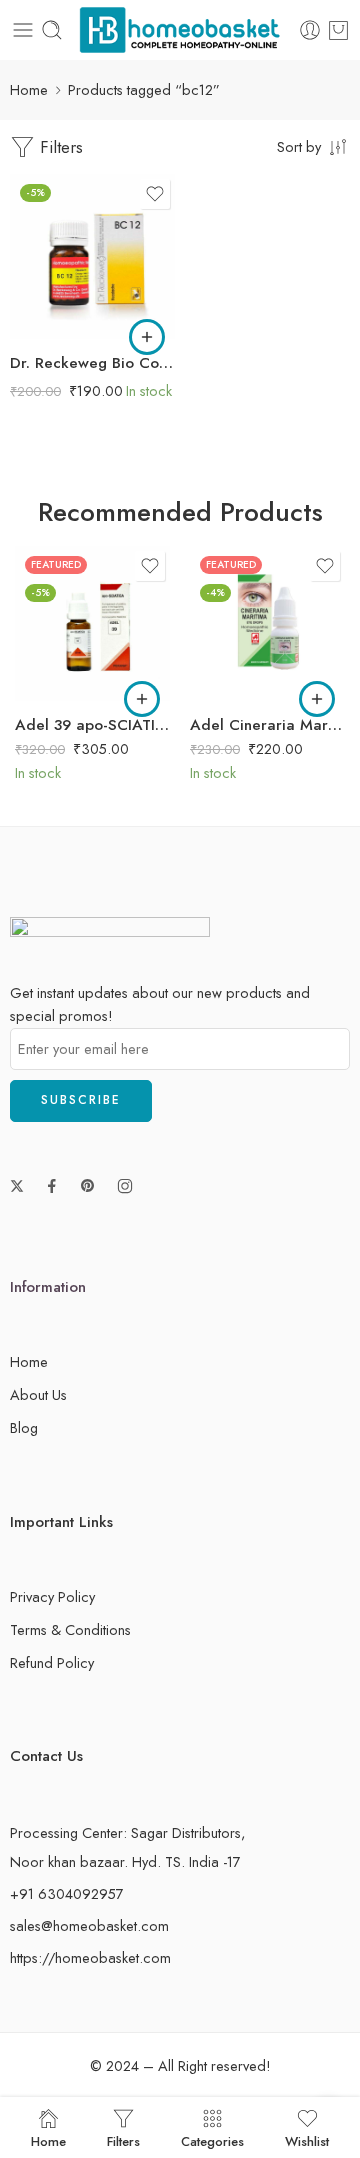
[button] (147, 337)
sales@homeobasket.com (89, 1925)
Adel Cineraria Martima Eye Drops (267, 725)
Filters (59, 147)
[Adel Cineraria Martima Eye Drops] (267, 623)
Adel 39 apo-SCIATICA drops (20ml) (92, 725)
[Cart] (338, 30)
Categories (212, 2140)
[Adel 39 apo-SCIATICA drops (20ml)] (92, 623)
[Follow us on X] (17, 1186)
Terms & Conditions (70, 1629)
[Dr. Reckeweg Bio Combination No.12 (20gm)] (92, 256)
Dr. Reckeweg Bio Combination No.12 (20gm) (92, 363)
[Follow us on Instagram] (125, 1186)
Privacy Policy (52, 1596)
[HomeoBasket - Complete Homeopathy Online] (180, 30)
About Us (38, 1394)
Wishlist (307, 2140)
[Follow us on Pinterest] (88, 1186)
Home (29, 89)
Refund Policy (52, 1662)
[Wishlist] (155, 194)
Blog (24, 1427)
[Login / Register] (310, 30)
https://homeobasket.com (90, 1957)
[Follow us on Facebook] (52, 1186)
